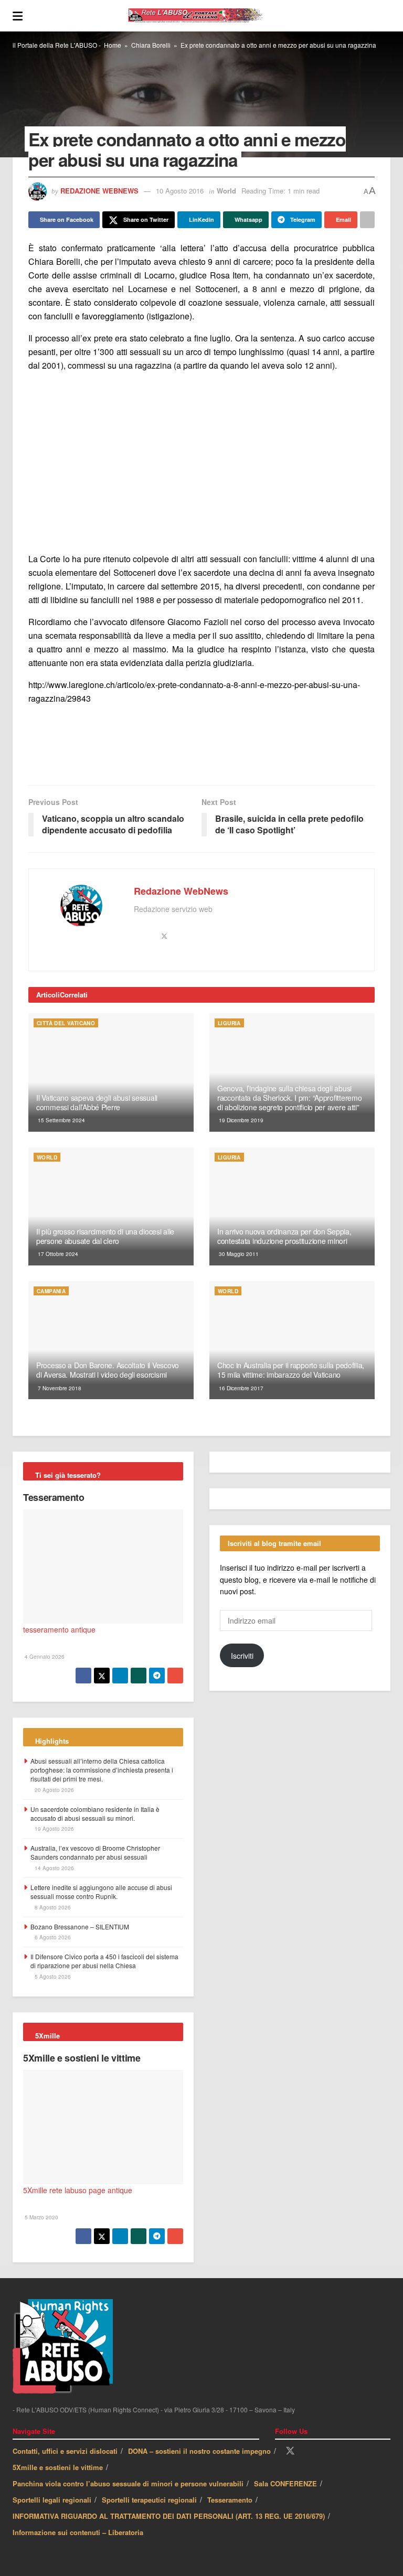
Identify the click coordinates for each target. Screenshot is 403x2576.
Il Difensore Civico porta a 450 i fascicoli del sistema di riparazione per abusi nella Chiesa (104, 1961)
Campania (51, 1291)
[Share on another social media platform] (367, 220)
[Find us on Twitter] (290, 2451)
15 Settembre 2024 (61, 1120)
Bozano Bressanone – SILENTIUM (80, 1926)
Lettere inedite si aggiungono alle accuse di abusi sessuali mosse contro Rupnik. (101, 1892)
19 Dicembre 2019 (240, 1120)
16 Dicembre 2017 (240, 1388)
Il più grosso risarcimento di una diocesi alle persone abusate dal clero (105, 1236)
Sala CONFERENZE (285, 2483)
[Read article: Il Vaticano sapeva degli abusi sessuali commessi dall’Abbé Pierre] (111, 1072)
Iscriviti (242, 1656)
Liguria (229, 1023)
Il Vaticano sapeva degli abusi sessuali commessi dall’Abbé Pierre (97, 1102)
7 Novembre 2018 (59, 1388)
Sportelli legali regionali (52, 2500)
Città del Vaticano (66, 1023)
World (226, 191)
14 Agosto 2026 (54, 1868)
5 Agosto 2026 (52, 1977)
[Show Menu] (18, 16)
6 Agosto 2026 (52, 1937)
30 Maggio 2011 (238, 1254)
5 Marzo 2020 (41, 2217)
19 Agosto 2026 (54, 1829)
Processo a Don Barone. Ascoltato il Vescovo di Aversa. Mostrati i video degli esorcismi (108, 1370)
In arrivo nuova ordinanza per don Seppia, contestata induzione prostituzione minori (284, 1236)
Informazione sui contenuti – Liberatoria (78, 2532)
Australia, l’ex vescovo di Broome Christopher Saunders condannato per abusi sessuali (95, 1852)
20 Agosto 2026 (54, 1790)
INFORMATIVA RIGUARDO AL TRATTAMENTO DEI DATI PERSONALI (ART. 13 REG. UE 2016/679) (169, 2516)
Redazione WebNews (99, 191)
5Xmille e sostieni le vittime (82, 2058)
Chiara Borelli (151, 45)
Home (113, 45)
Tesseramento (54, 1497)
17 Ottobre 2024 (57, 1254)
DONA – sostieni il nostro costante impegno (199, 2451)
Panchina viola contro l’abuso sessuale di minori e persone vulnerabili (128, 2483)
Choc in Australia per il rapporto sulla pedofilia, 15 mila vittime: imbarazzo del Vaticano (291, 1370)
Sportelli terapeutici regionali (149, 2500)
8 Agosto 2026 (52, 1907)
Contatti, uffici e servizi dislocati (65, 2451)
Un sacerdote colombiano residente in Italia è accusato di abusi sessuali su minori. (95, 1813)
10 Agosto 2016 (180, 191)
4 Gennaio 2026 (44, 1657)
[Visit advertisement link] (201, 462)
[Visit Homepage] (207, 16)
